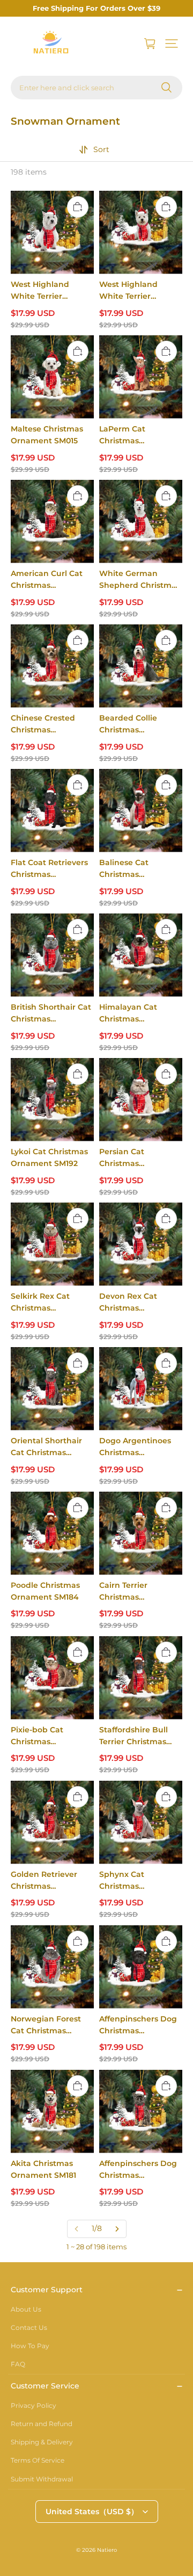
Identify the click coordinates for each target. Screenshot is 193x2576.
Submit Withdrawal (42, 2479)
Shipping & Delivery (42, 2442)
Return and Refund (42, 2424)
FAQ (18, 2364)
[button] (172, 44)
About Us (26, 2309)
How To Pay (30, 2346)
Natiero (107, 2550)
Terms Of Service (38, 2460)
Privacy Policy (34, 2405)
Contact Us (29, 2327)
